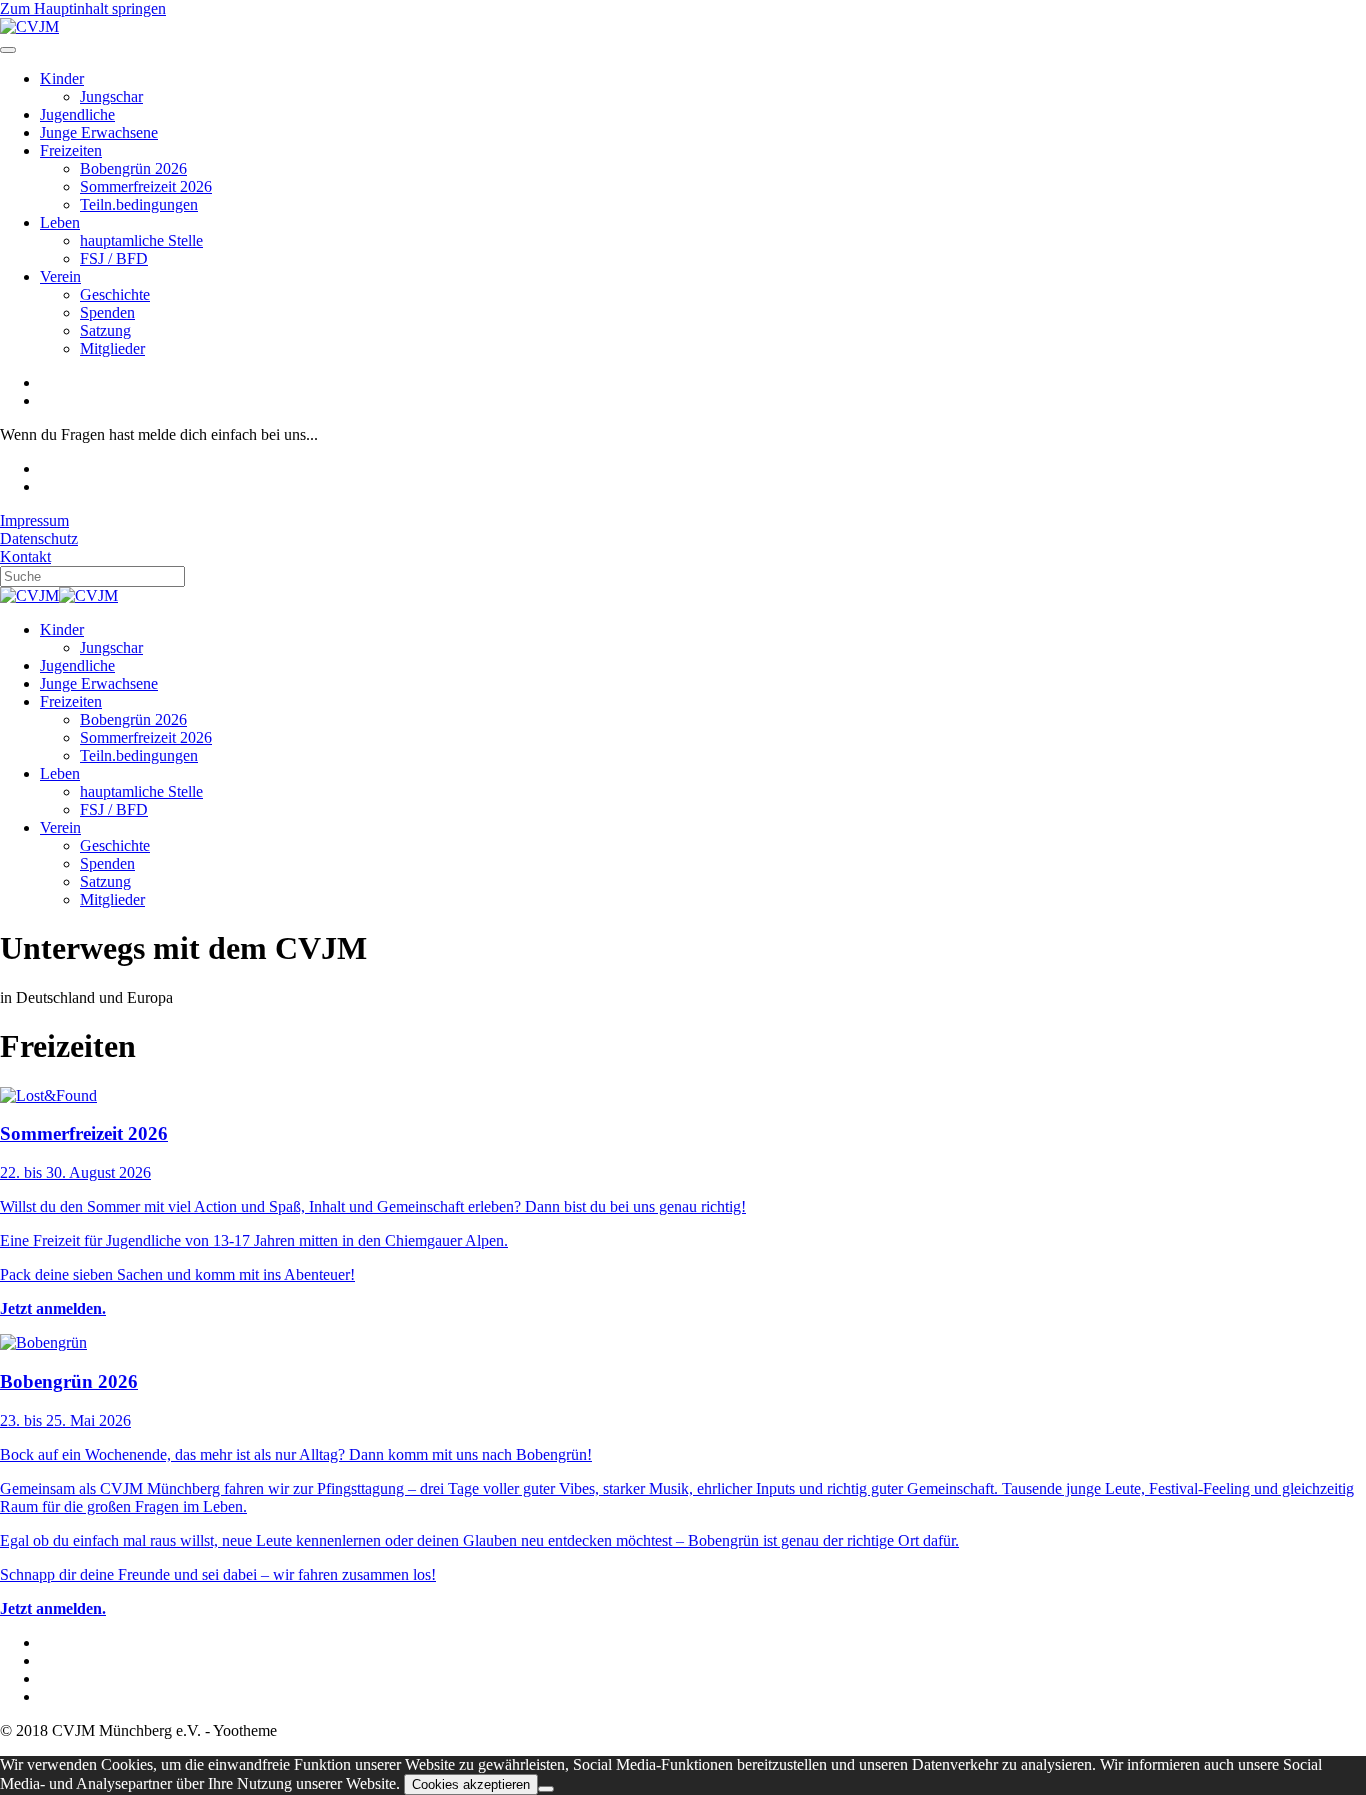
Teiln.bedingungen (139, 204)
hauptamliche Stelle (141, 240)
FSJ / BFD (114, 258)
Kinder (62, 78)
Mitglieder (112, 348)
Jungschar (111, 96)
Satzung (105, 330)
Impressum (34, 520)
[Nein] (546, 1789)
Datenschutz (39, 538)
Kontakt (25, 556)
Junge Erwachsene (99, 132)
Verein (60, 276)
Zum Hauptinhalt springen (83, 8)
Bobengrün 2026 (133, 168)
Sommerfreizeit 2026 (146, 186)
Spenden (107, 312)
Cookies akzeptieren (471, 1784)
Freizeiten (71, 150)
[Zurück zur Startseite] (29, 26)
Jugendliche (77, 114)
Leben (60, 222)
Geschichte (115, 294)
